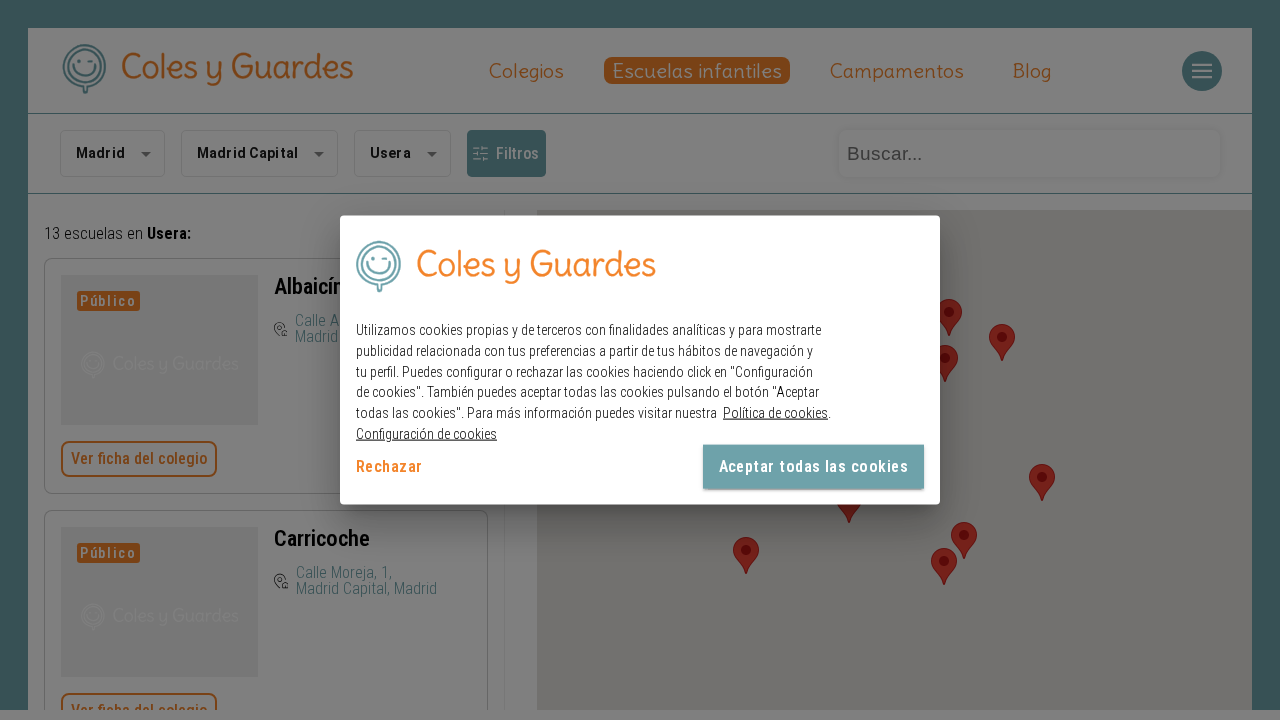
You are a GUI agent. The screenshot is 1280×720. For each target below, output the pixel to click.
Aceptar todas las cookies (813, 465)
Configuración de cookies (426, 434)
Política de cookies (775, 413)
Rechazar (389, 465)
